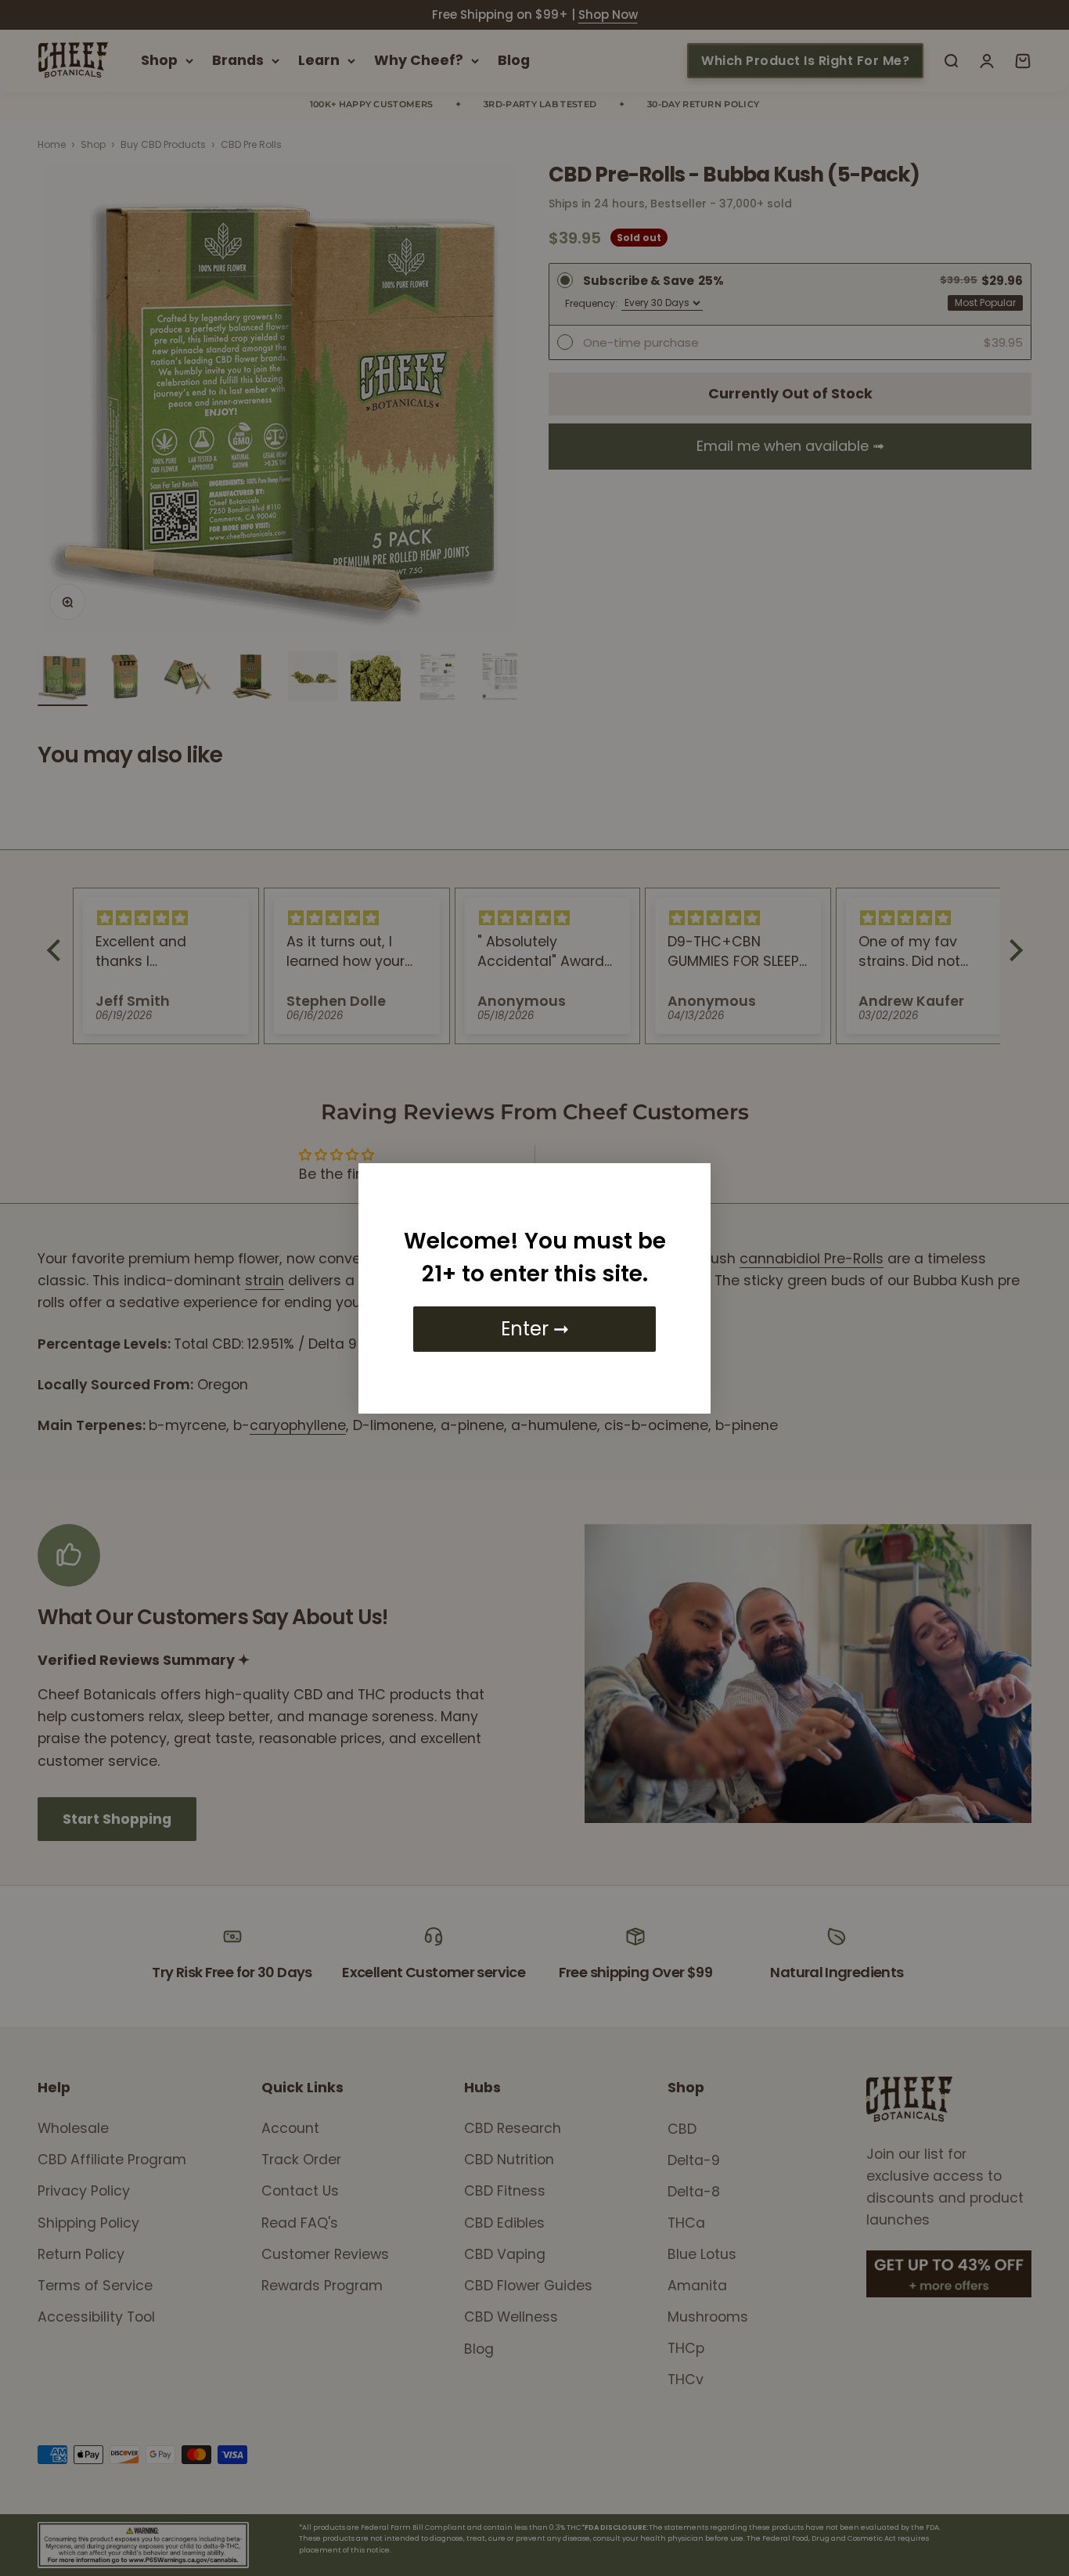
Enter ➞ (535, 1329)
